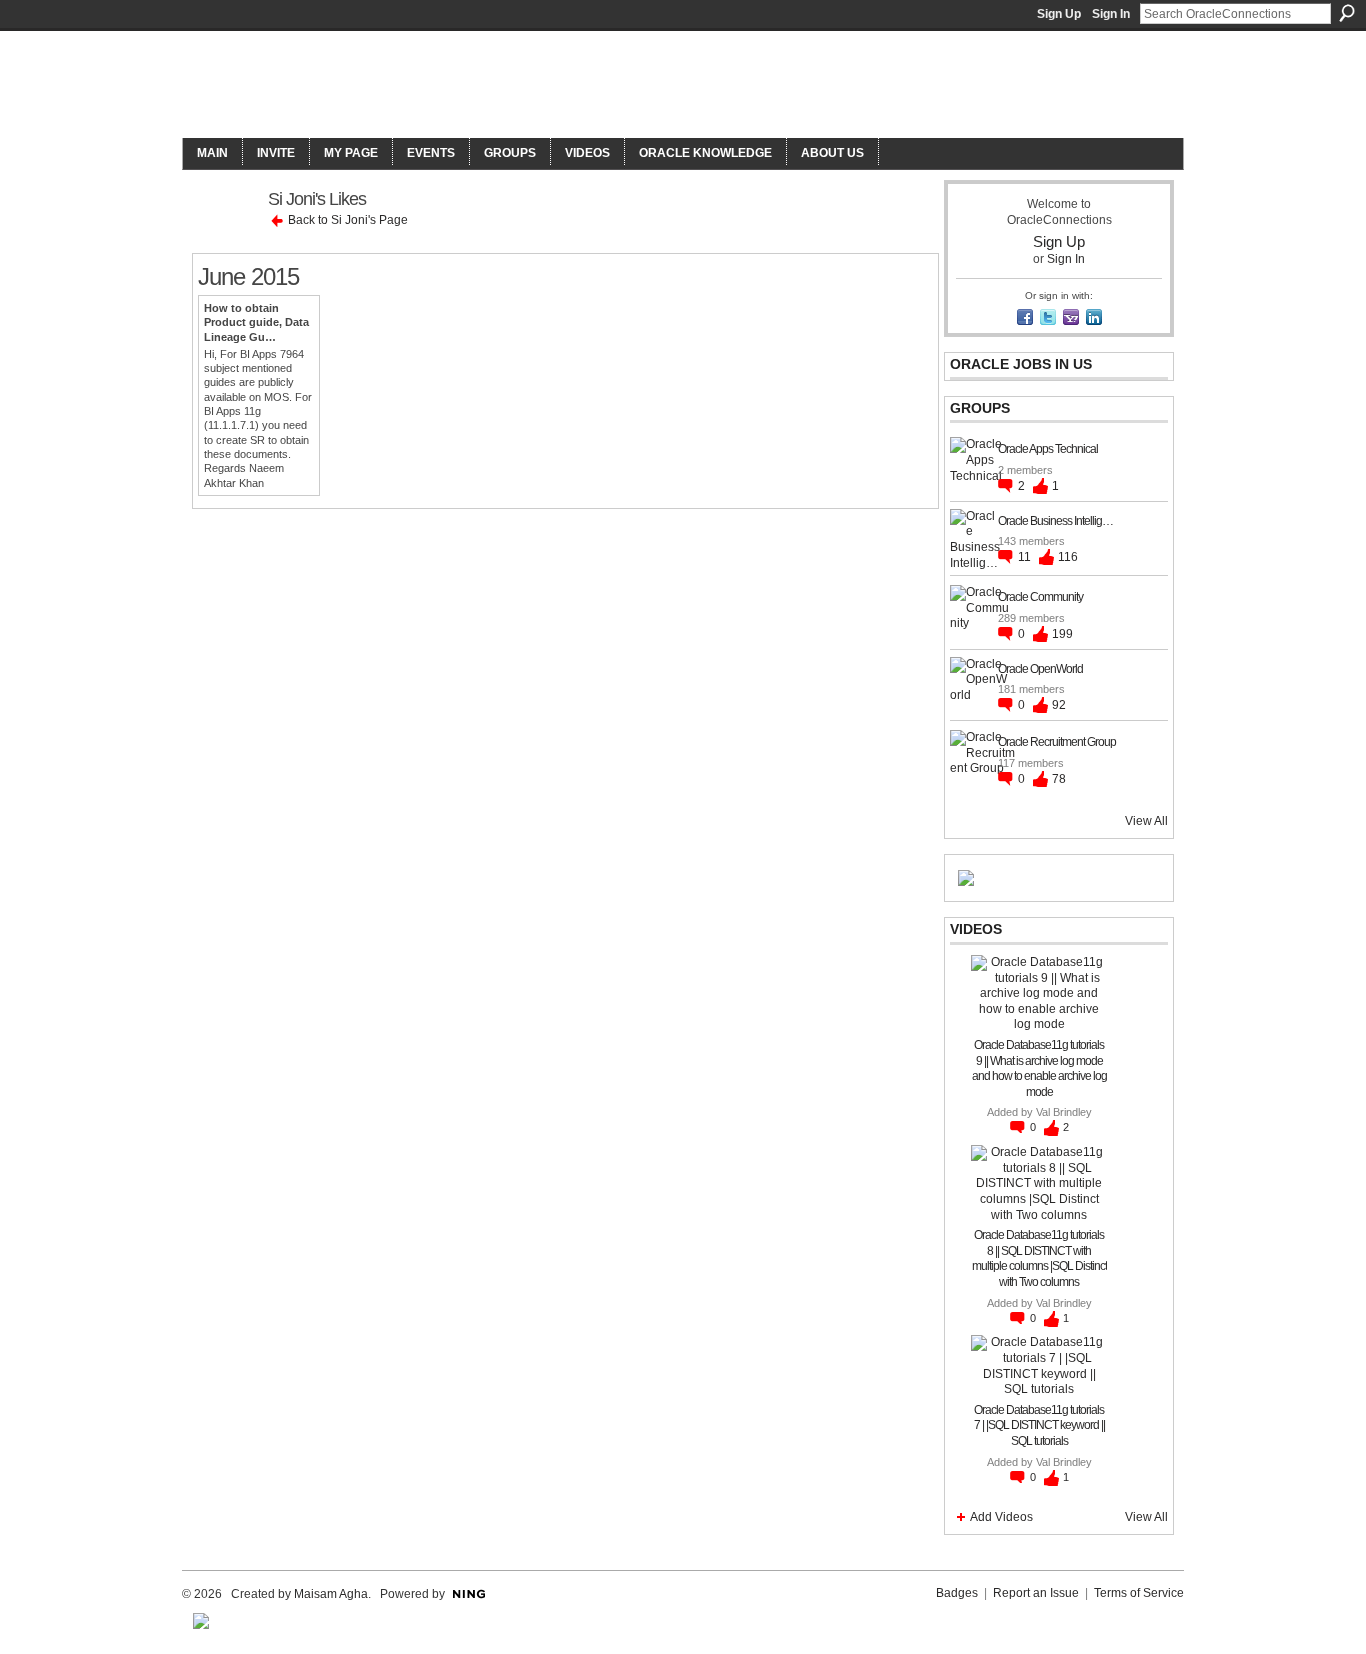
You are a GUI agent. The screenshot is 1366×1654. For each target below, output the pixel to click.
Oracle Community (1040, 597)
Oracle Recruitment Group (1057, 742)
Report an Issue (1036, 1593)
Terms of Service (1139, 1593)
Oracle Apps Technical (1048, 449)
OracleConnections (458, 86)
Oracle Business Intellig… (1055, 521)
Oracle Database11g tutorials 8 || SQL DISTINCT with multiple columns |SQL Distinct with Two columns (1039, 1258)
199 (1062, 634)
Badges (957, 1593)
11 (1026, 557)
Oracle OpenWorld (1040, 669)
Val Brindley (1064, 1112)
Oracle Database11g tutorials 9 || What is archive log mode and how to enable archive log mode (1039, 1068)
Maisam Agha (331, 1594)
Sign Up (1059, 14)
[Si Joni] (224, 244)
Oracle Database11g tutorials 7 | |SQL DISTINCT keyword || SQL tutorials (1039, 1425)
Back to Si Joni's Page (348, 220)
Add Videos (1001, 1517)
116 (1068, 557)
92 (1059, 705)
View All (1146, 821)
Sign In (1111, 14)
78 (1059, 779)
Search (1347, 13)
